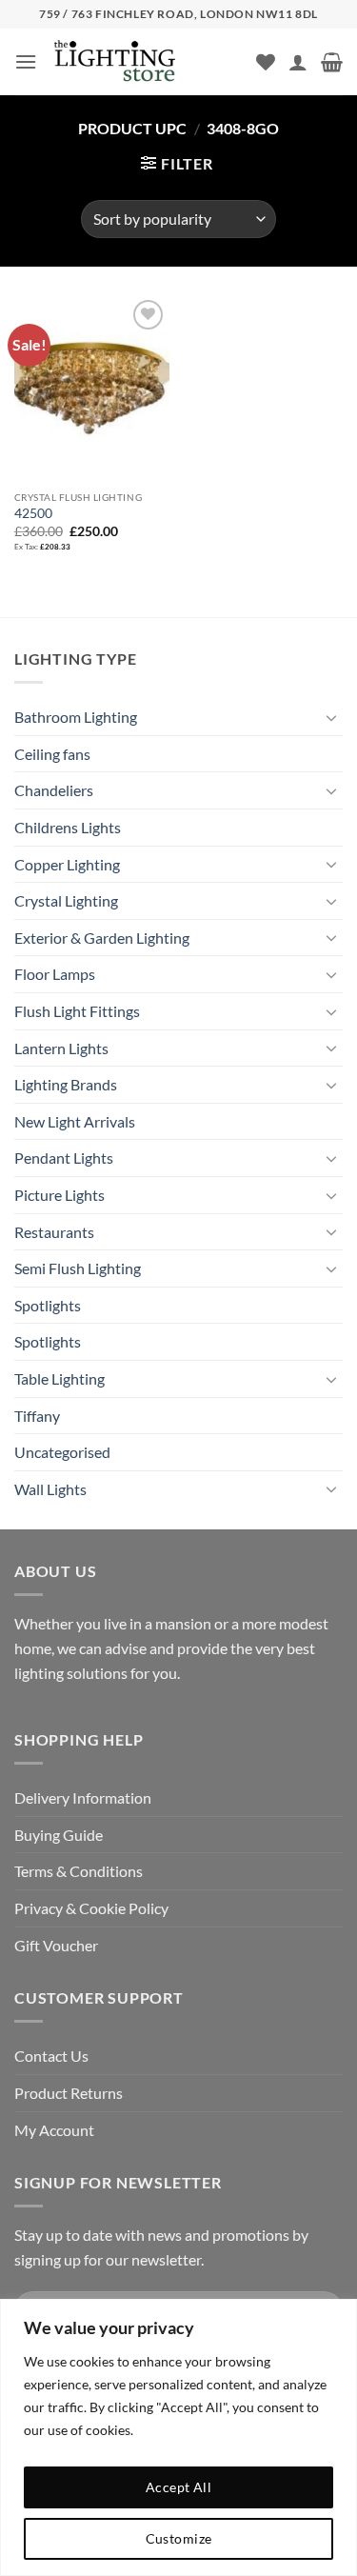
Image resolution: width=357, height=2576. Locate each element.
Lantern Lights (61, 1048)
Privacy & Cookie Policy (91, 1908)
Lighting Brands (66, 1084)
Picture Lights (59, 1195)
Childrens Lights (68, 827)
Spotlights (48, 1305)
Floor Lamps (55, 974)
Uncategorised (62, 1452)
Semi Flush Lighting (78, 1268)
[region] (178, 2437)
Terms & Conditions (79, 1871)
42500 (33, 513)
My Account (54, 2130)
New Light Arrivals (75, 1121)
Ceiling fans (52, 754)
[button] (26, 61)
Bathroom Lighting (76, 717)
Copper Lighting (67, 864)
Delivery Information (83, 1797)
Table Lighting (59, 1378)
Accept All (178, 2487)
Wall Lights (50, 1489)
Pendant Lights (64, 1158)
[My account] (298, 62)
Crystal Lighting (66, 900)
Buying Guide (59, 1835)
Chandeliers (54, 790)
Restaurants (54, 1232)
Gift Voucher (56, 1945)
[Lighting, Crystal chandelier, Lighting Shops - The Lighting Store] (147, 62)
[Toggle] (331, 717)
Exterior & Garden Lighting (102, 938)
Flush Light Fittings (77, 1011)
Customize (179, 2538)
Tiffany (37, 1416)
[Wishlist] (266, 62)
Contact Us (51, 2056)
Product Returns (69, 2093)
